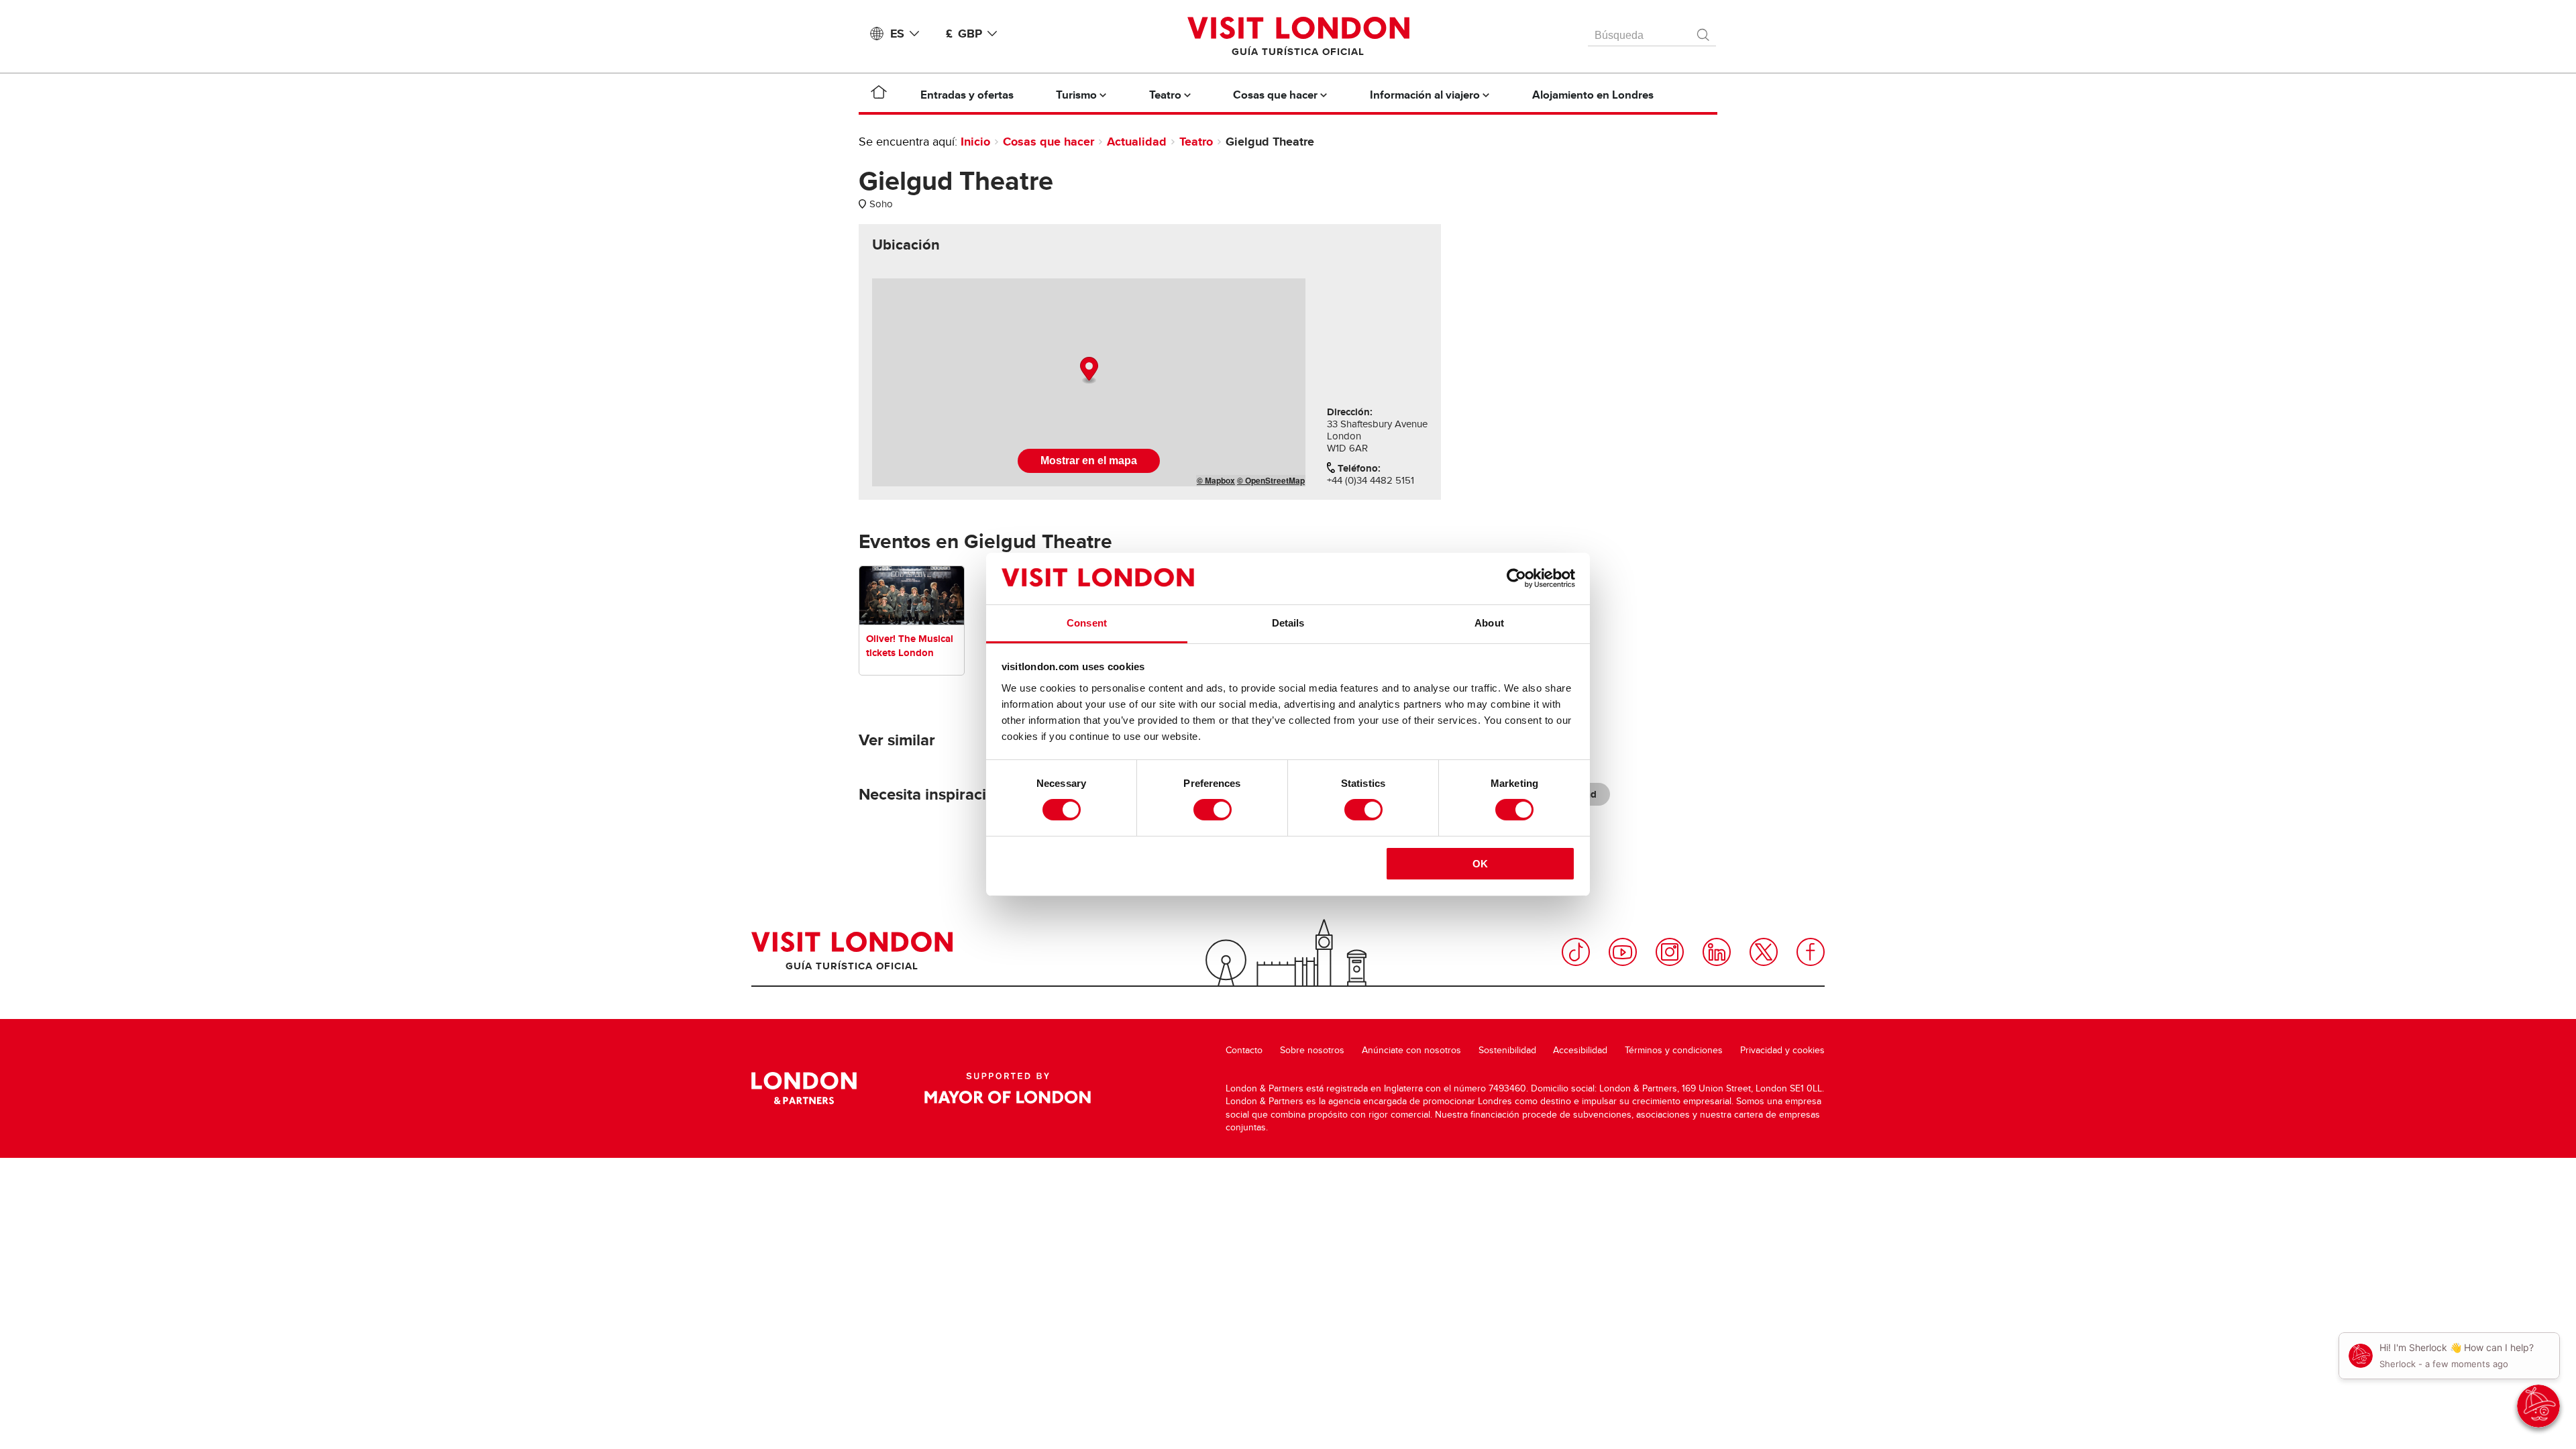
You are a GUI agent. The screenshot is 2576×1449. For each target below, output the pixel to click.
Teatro (1196, 142)
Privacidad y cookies (1782, 1050)
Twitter (1764, 952)
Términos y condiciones (1674, 1050)
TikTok (1576, 952)
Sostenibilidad (1507, 1050)
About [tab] (1489, 623)
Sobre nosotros (1312, 1050)
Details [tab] (1288, 623)
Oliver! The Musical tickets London (910, 646)
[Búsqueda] (1704, 32)
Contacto (1244, 1050)
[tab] (906, 245)
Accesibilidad (1580, 1050)
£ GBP (964, 34)
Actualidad (1137, 142)
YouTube (1623, 952)
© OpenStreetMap (1271, 480)
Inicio (975, 142)
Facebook (1811, 952)
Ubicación (906, 245)
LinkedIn (1717, 952)
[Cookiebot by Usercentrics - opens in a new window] (1516, 578)
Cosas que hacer (1049, 142)
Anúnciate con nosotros (1411, 1050)
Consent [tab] (1087, 623)
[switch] (1213, 810)
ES (897, 34)
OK (1480, 864)
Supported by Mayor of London (1008, 1088)
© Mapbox (1216, 480)
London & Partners (804, 1088)
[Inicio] (879, 95)
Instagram (1670, 952)
